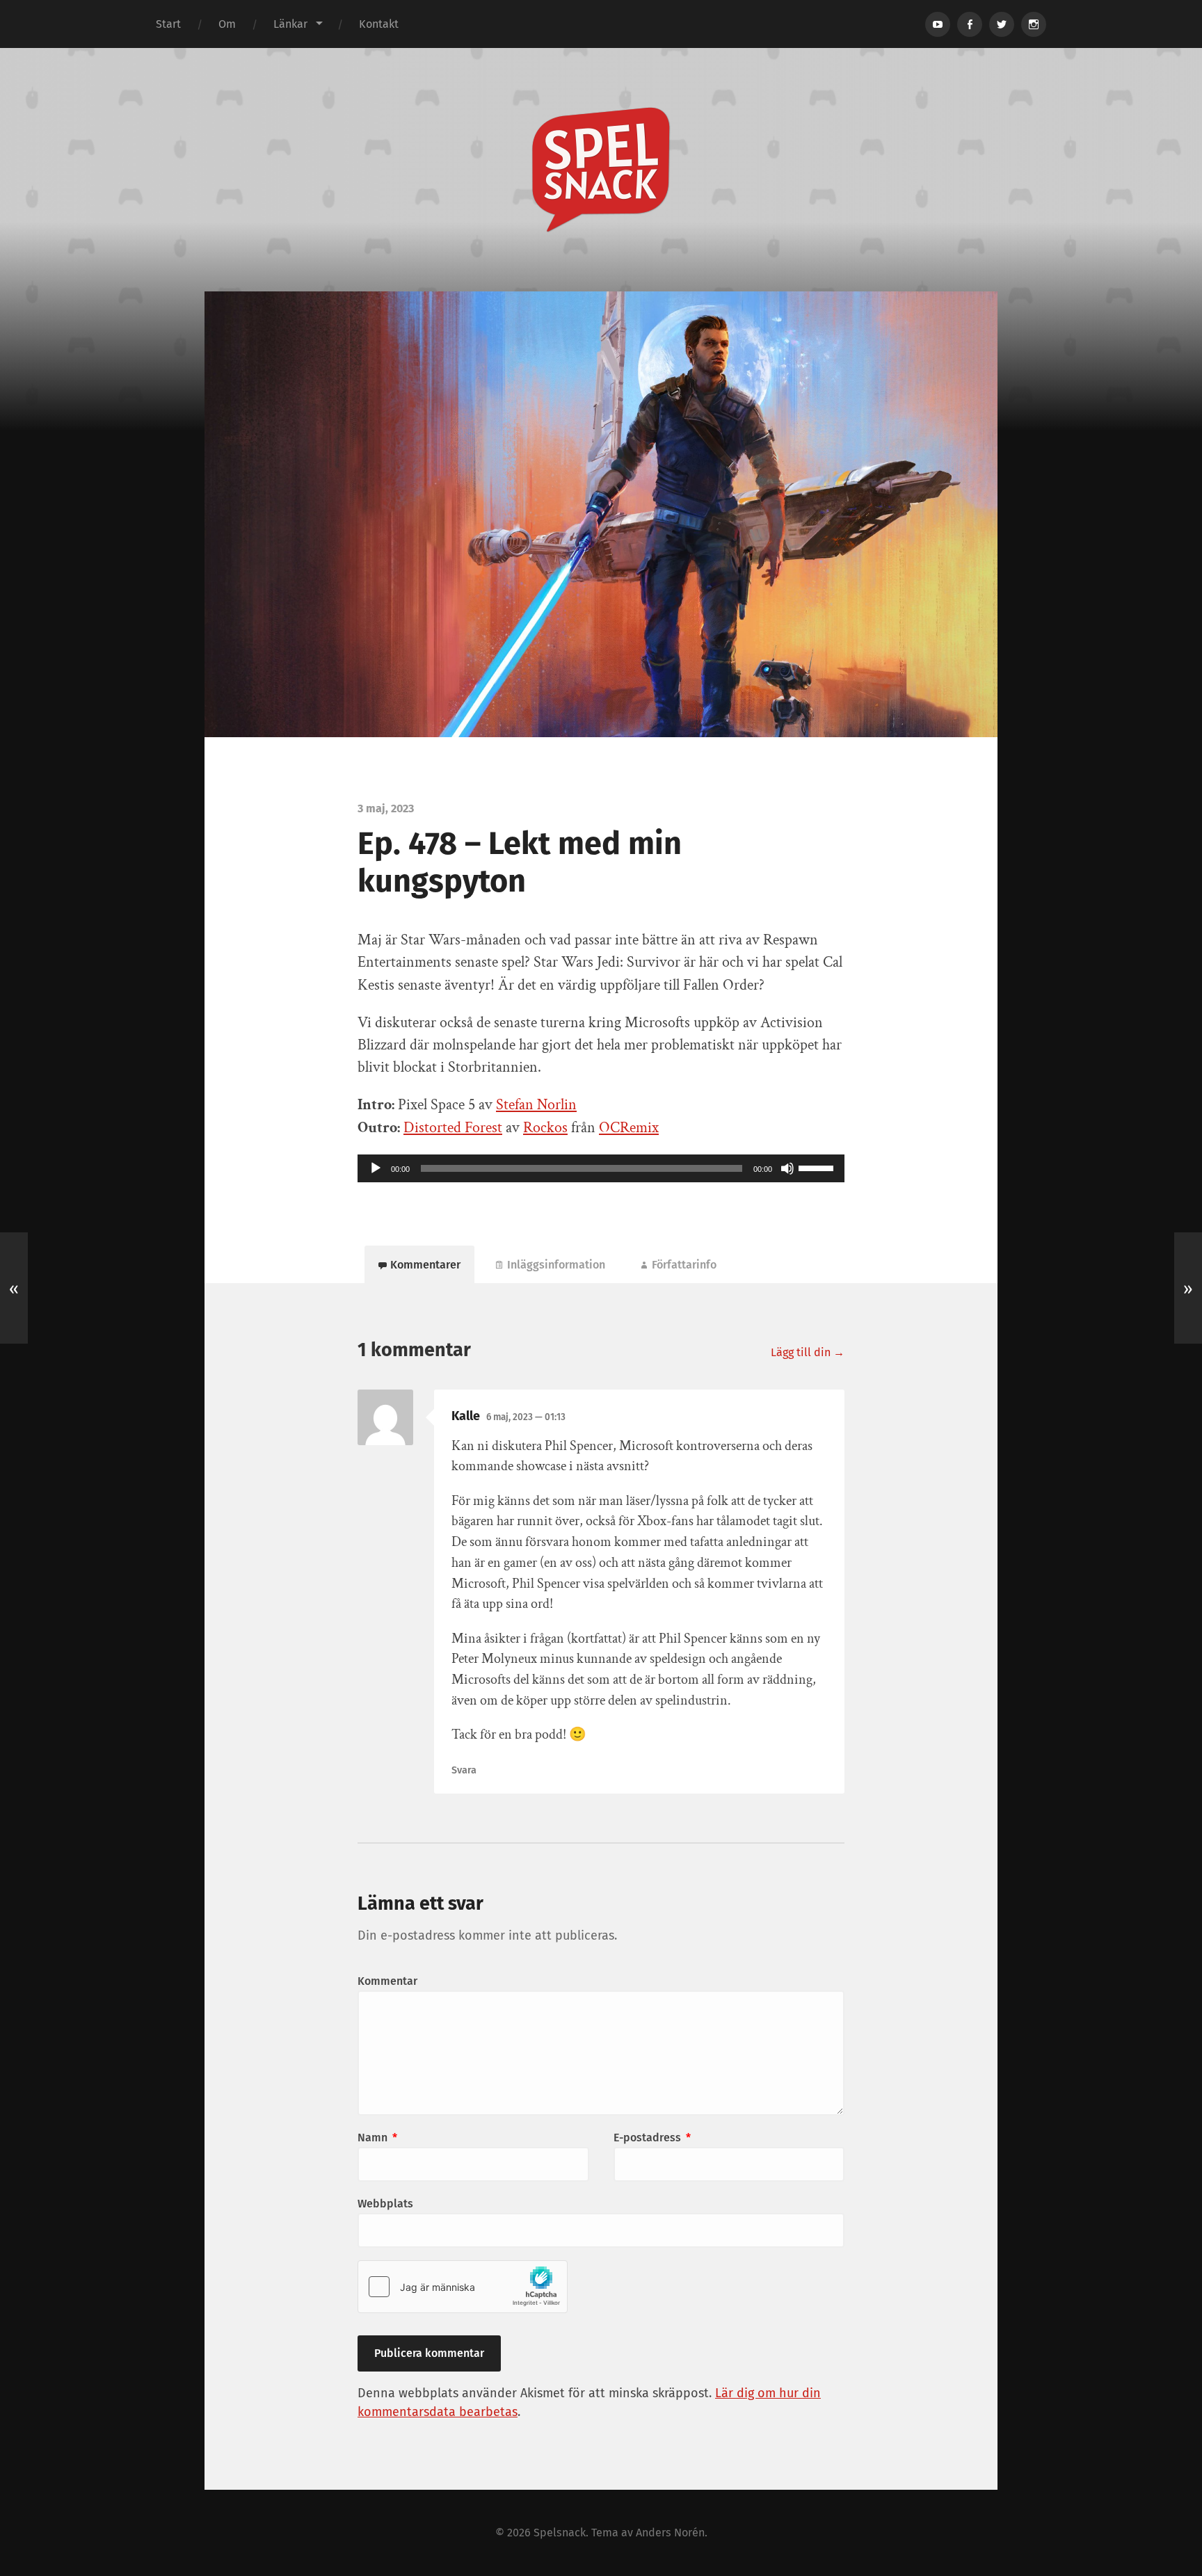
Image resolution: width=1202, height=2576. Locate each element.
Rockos (545, 1128)
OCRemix (629, 1128)
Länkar (290, 24)
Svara (464, 1770)
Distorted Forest (453, 1128)
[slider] (818, 1167)
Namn (377, 2138)
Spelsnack (560, 2533)
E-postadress (652, 2138)
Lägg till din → (808, 1352)
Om (227, 24)
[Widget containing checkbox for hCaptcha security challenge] (463, 2287)
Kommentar (387, 1981)
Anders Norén (670, 2533)
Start (168, 24)
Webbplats (385, 2204)
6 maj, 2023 (526, 1417)
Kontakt (379, 24)
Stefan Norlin (536, 1105)
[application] (601, 1168)
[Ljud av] (787, 1168)
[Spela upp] (376, 1168)
